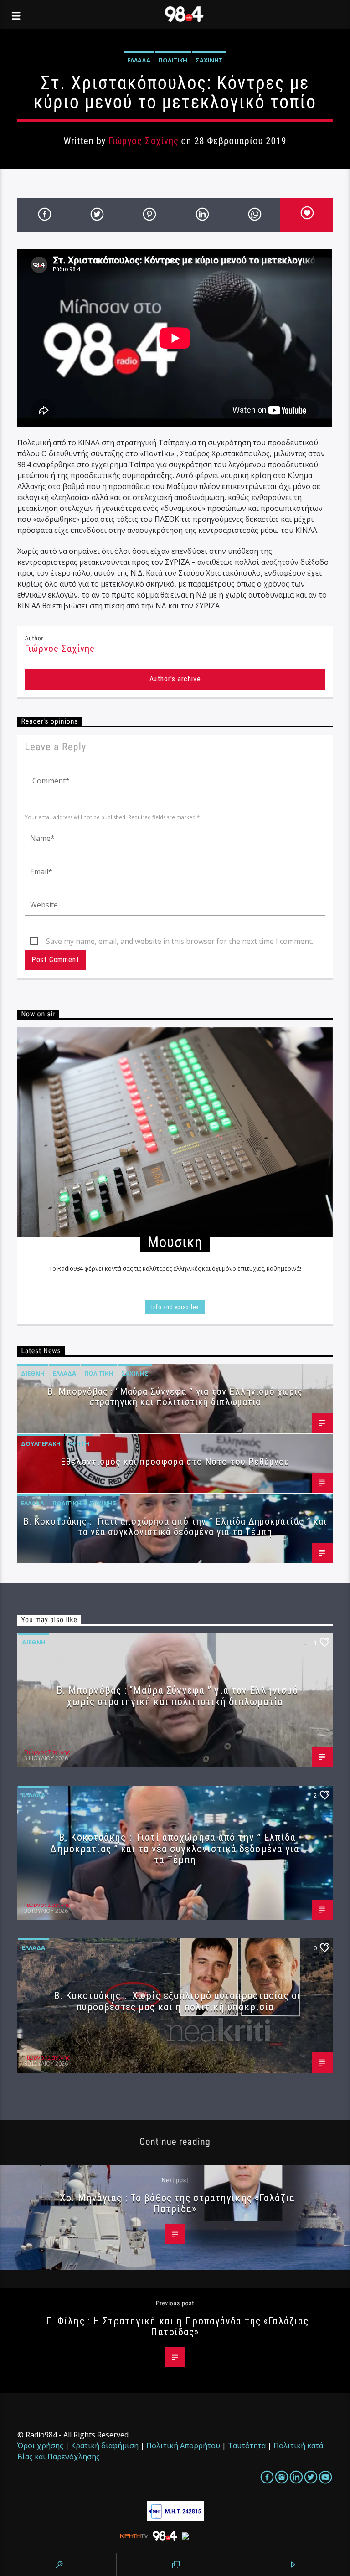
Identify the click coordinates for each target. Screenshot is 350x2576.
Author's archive (175, 679)
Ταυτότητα (247, 2446)
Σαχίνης (209, 60)
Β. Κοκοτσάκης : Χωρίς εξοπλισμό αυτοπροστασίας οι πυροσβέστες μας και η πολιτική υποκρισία (177, 2001)
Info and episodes (175, 1307)
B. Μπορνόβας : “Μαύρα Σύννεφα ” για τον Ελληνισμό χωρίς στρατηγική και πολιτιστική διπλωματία (175, 1397)
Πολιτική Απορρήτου (183, 2446)
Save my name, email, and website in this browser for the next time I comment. (180, 941)
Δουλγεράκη (41, 1443)
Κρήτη (79, 1443)
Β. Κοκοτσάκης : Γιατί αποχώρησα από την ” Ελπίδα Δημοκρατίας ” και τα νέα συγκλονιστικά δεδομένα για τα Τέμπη (175, 1527)
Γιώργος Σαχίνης (144, 141)
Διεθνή (33, 1373)
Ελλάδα (139, 60)
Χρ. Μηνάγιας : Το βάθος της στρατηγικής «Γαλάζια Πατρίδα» (177, 2203)
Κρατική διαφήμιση (105, 2446)
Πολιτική (173, 60)
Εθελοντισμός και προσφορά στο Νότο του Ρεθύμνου (175, 1462)
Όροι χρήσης (40, 2446)
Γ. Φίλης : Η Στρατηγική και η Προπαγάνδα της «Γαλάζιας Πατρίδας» (177, 2326)
